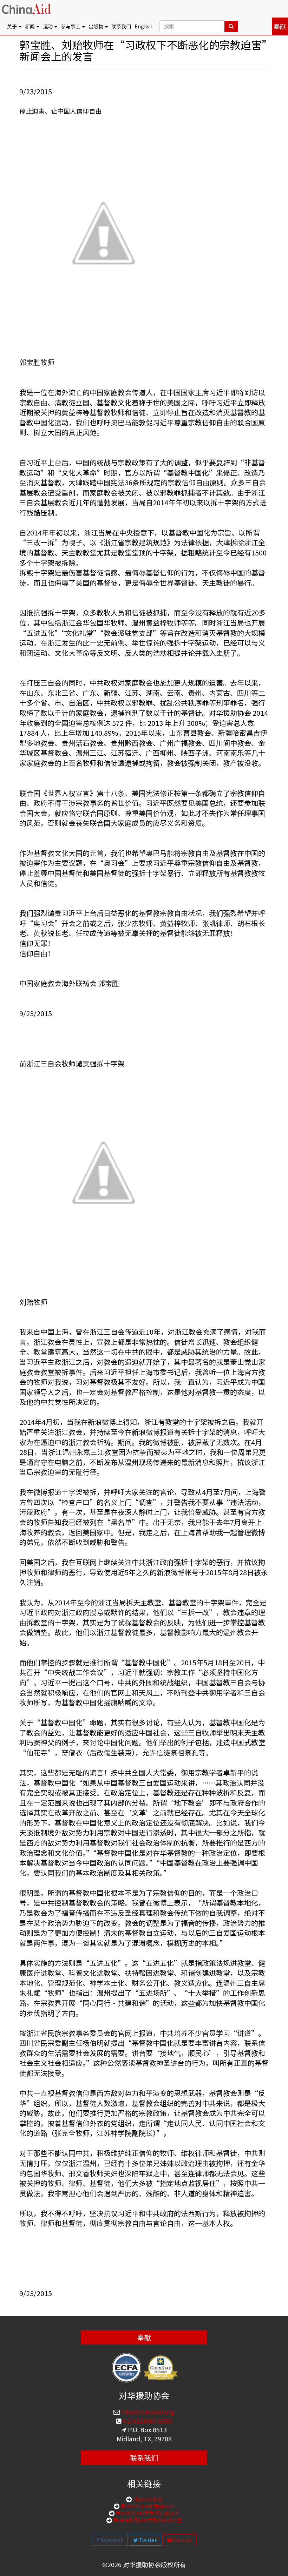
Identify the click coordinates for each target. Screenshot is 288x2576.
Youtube (182, 2540)
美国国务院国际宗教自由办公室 (147, 2520)
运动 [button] (48, 26)
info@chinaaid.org (147, 2412)
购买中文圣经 (147, 2499)
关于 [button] (12, 26)
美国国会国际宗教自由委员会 (147, 2513)
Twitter (147, 2540)
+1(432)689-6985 (147, 2421)
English (143, 26)
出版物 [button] (96, 26)
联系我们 (121, 26)
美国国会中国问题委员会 (147, 2506)
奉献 (280, 26)
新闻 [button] (30, 26)
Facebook (111, 2540)
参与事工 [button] (71, 26)
